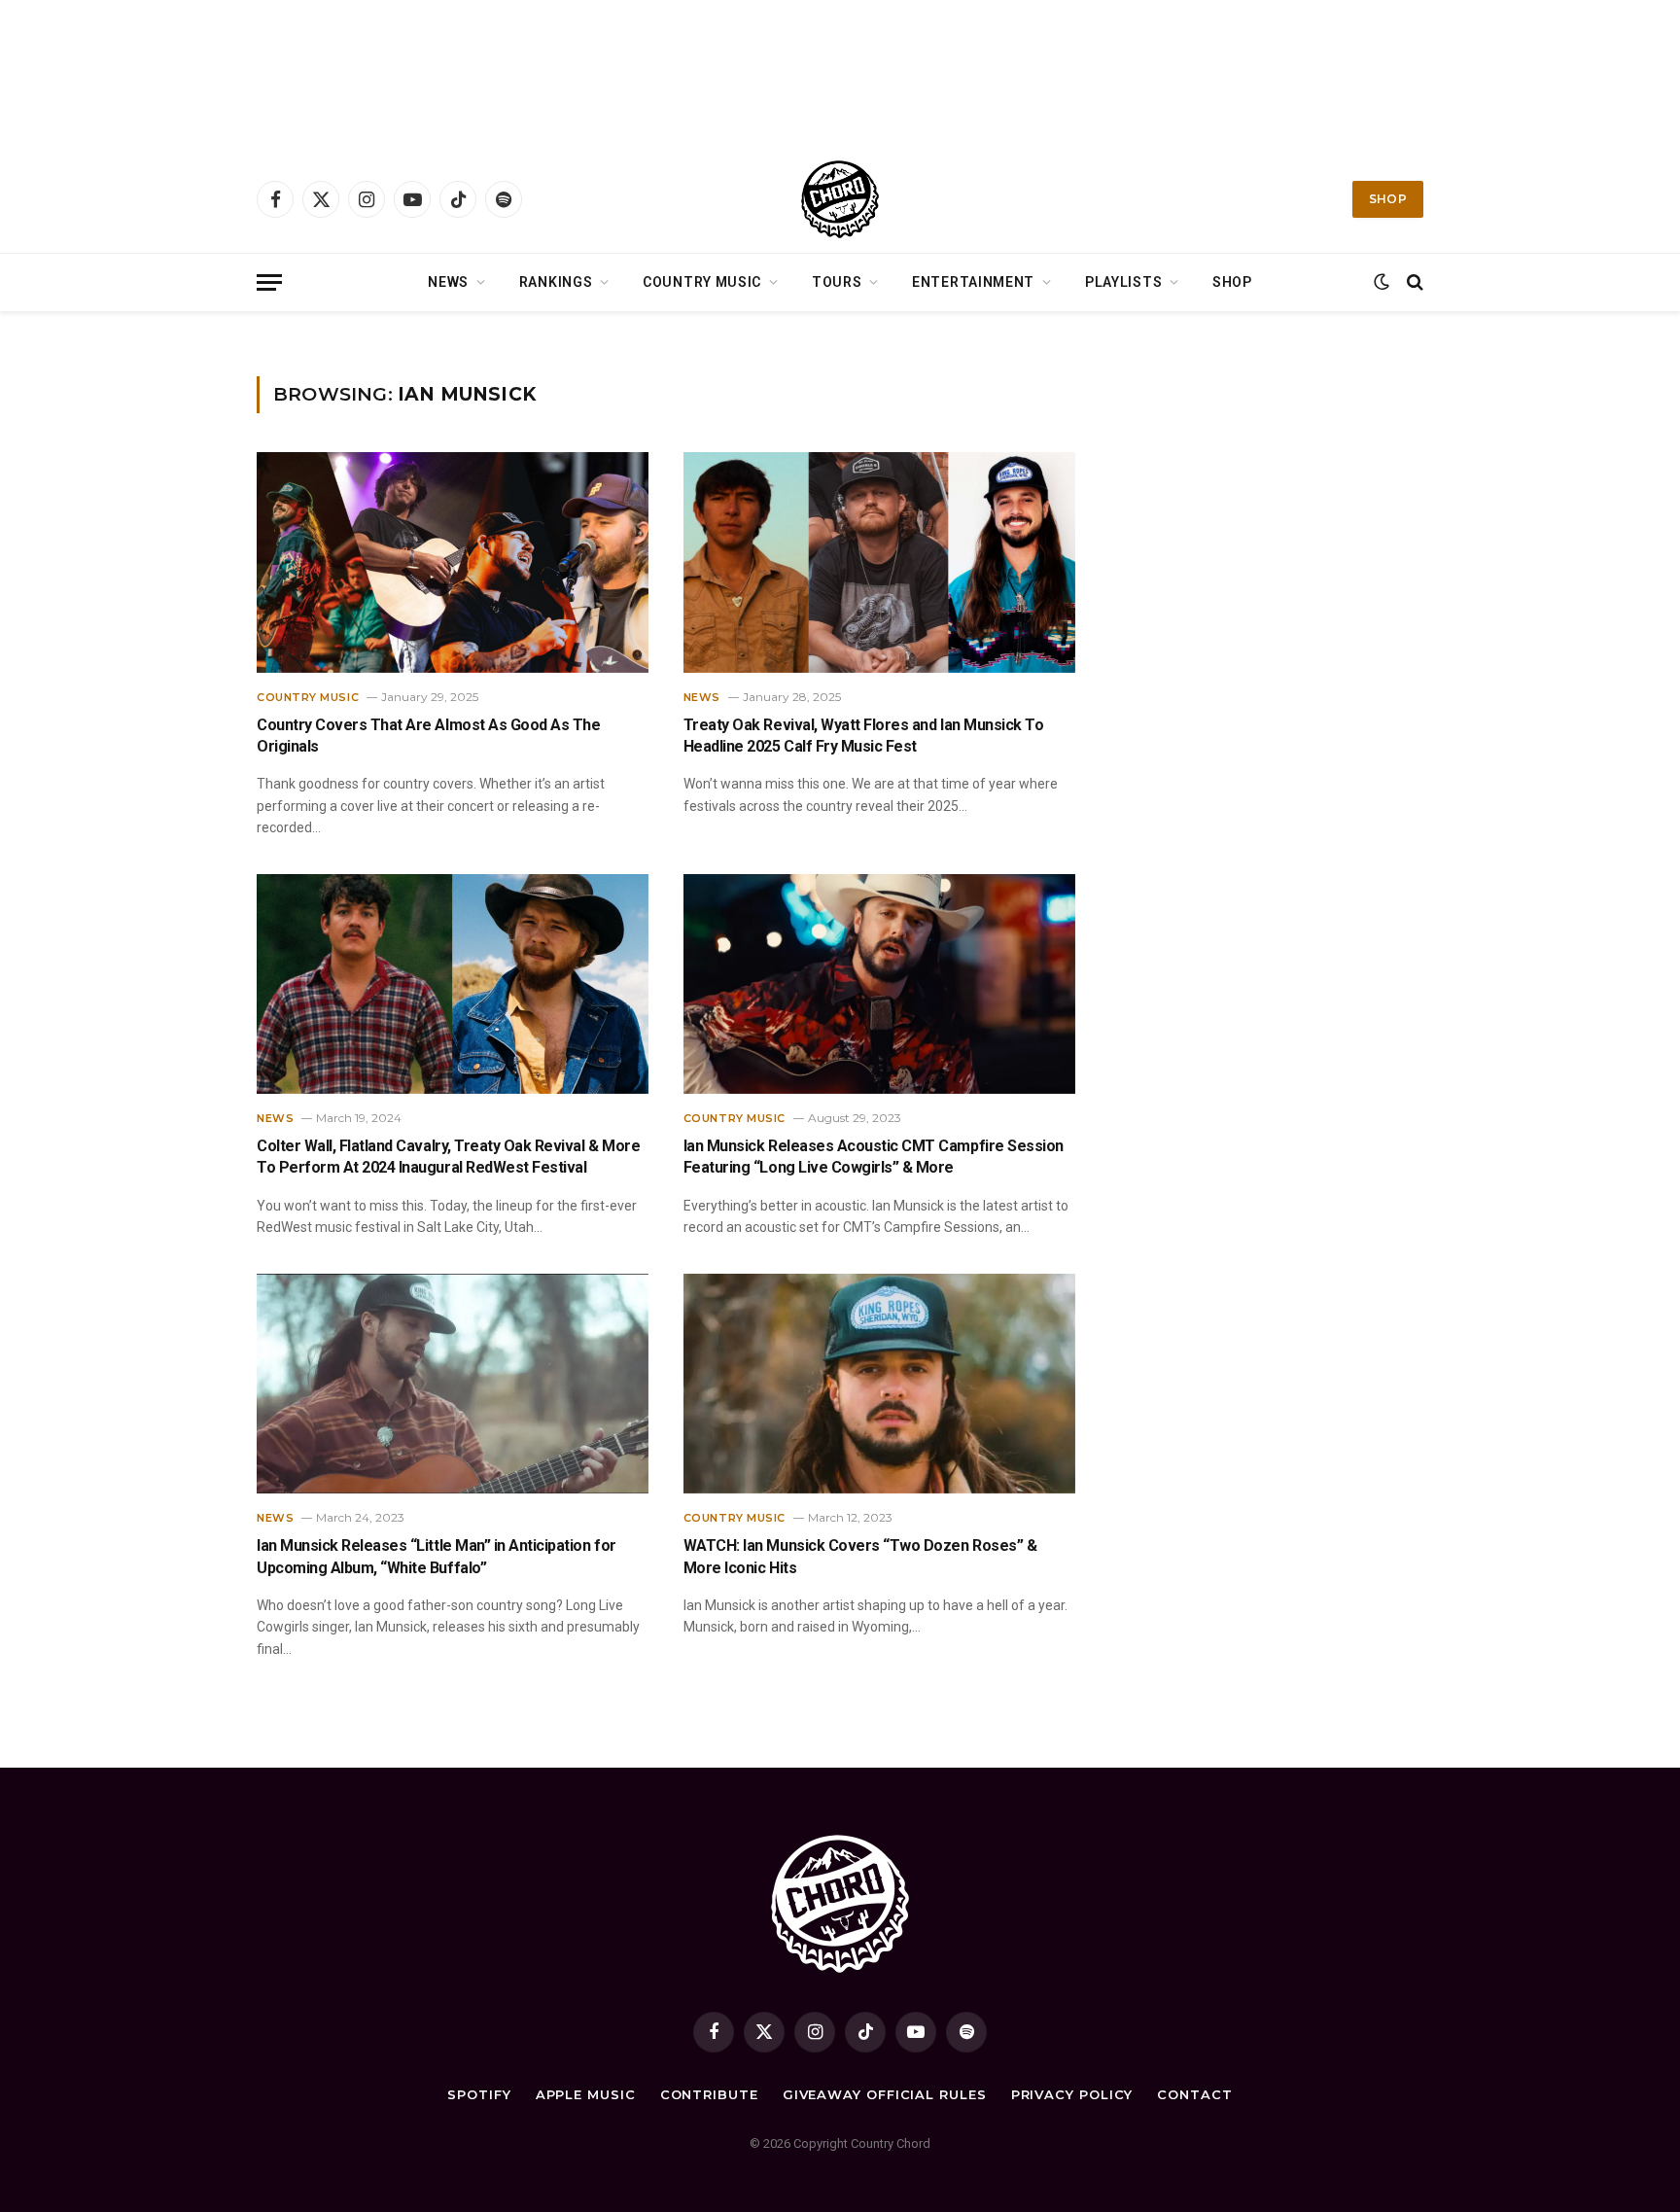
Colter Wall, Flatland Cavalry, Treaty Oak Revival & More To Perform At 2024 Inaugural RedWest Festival (448, 1157)
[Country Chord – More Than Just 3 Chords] (840, 199)
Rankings (556, 282)
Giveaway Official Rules (885, 2094)
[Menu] (269, 282)
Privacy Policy (1072, 2094)
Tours (837, 282)
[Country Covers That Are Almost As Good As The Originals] (453, 562)
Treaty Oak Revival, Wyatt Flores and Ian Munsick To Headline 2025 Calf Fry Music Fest (864, 736)
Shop (1388, 199)
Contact (1194, 2094)
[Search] (1413, 282)
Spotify (479, 2094)
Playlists (1123, 282)
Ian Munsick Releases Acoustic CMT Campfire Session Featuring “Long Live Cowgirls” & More (874, 1157)
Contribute (709, 2094)
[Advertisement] (840, 73)
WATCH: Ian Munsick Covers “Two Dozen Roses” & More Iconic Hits (860, 1556)
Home (272, 336)
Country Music (702, 282)
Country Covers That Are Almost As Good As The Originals (428, 736)
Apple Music (586, 2094)
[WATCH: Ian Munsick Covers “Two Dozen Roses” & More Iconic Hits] (879, 1384)
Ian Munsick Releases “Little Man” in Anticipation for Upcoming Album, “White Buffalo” (437, 1556)
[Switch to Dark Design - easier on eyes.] (1382, 282)
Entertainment (973, 282)
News (448, 282)
